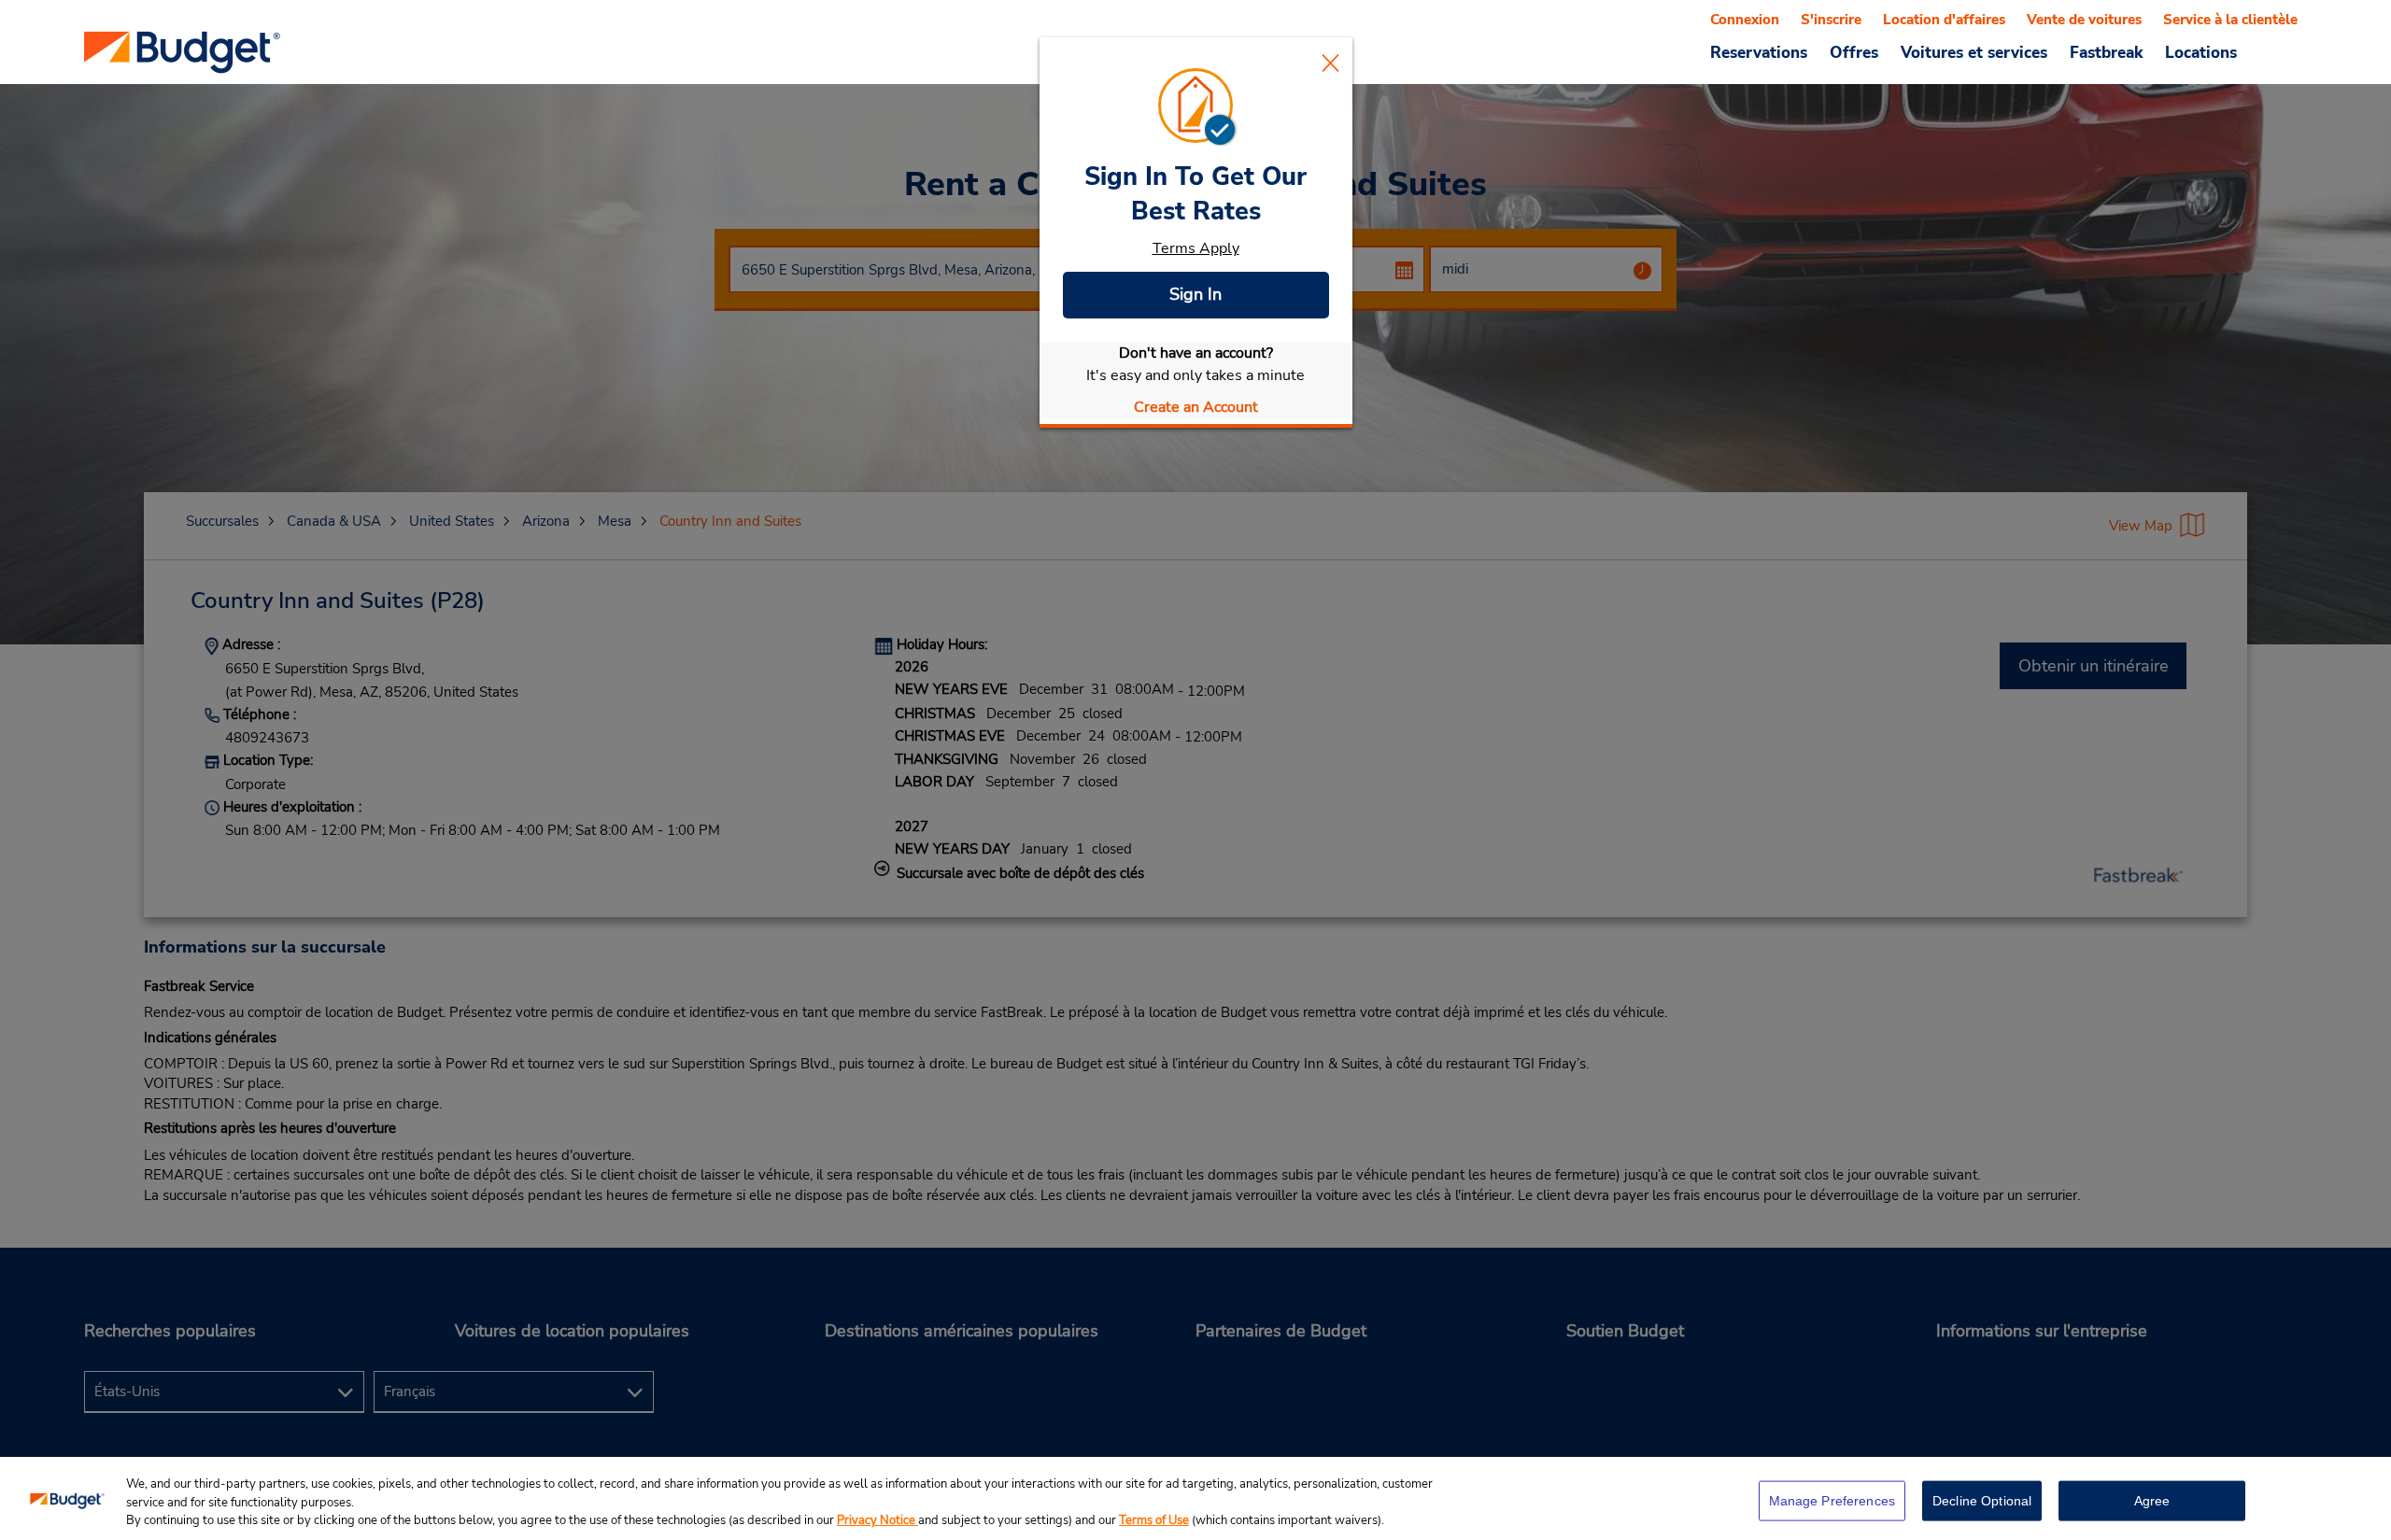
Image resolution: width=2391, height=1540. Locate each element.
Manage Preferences (1832, 1500)
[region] (1195, 1498)
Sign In (1195, 294)
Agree (2152, 1500)
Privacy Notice (877, 1520)
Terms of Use (1154, 1520)
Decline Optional (1982, 1500)
